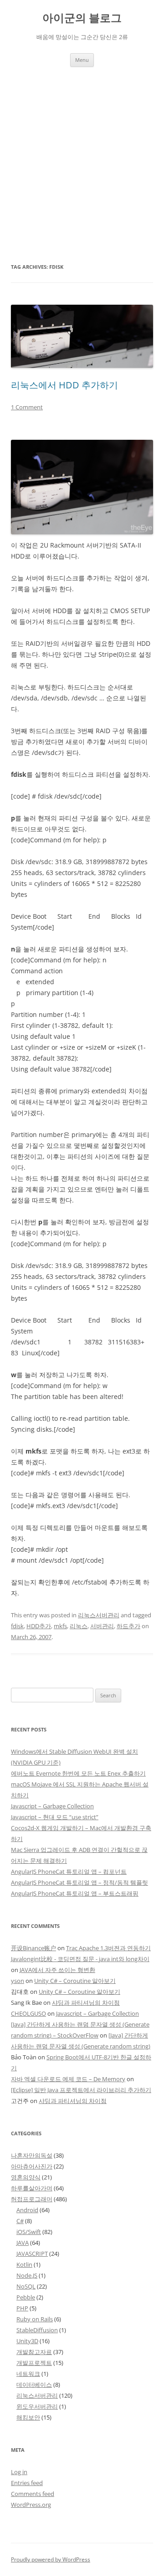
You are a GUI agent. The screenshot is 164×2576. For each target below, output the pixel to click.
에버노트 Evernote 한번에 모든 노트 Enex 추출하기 (78, 1773)
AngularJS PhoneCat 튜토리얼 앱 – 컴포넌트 (69, 1872)
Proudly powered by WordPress (51, 2559)
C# (20, 2221)
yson (18, 1981)
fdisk (17, 1626)
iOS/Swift (29, 2232)
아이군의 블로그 (82, 18)
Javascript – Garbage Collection (52, 1806)
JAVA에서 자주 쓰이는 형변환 (57, 1970)
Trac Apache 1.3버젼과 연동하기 (108, 1948)
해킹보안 (28, 2417)
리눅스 (79, 1626)
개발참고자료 (34, 2352)
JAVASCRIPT (32, 2254)
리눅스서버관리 (99, 1615)
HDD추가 (39, 1626)
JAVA (23, 2243)
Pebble (26, 2297)
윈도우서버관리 (37, 2406)
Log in (19, 2472)
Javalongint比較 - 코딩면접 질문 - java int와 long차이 (80, 1959)
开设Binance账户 (33, 1948)
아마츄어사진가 (32, 2166)
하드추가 (128, 1626)
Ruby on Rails (35, 2319)
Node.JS (27, 2275)
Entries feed (27, 2483)
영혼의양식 (26, 2177)
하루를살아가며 (32, 2188)
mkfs (60, 1626)
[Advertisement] (82, 164)
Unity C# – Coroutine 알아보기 (75, 1981)
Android (27, 2210)
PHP (22, 2308)
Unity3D (27, 2341)
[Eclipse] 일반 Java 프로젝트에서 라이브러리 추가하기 (81, 2090)
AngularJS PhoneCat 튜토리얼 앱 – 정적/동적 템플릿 (79, 1882)
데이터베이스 (34, 2385)
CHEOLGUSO (28, 2013)
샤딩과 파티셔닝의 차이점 (86, 2002)
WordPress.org (31, 2505)
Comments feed (33, 2494)
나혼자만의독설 (32, 2155)
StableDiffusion (37, 2330)
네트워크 (28, 2374)
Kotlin (24, 2264)
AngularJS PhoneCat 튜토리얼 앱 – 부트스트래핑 (75, 1893)
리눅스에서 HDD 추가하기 (64, 385)
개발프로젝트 (34, 2363)
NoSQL (26, 2286)
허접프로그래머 (32, 2199)
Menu (82, 60)
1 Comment (27, 407)
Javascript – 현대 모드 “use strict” (55, 1817)
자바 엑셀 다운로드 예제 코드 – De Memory (68, 2079)
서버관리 (102, 1626)
